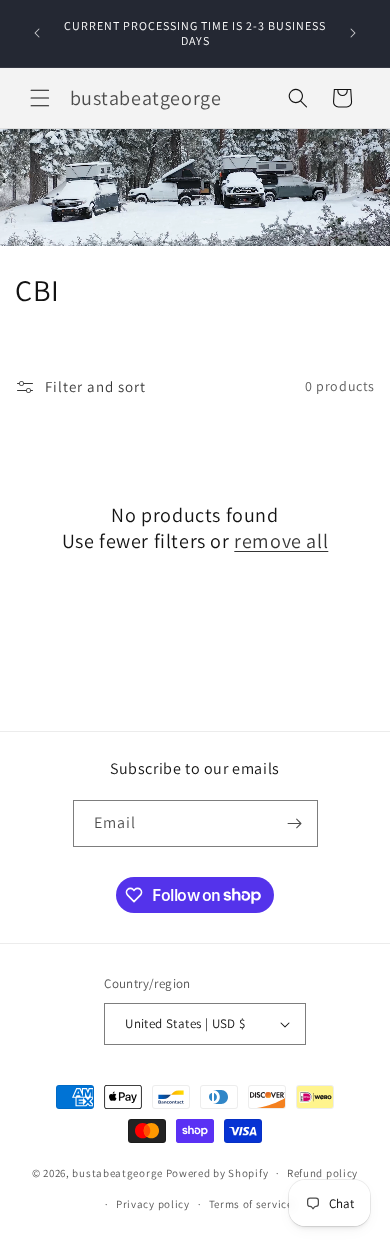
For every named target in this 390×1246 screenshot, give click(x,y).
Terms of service (251, 1204)
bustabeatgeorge (117, 1173)
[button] (40, 98)
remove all (281, 541)
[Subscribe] (295, 823)
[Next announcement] (353, 33)
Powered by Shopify (217, 1173)
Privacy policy (153, 1204)
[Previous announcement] (37, 33)
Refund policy (322, 1173)
